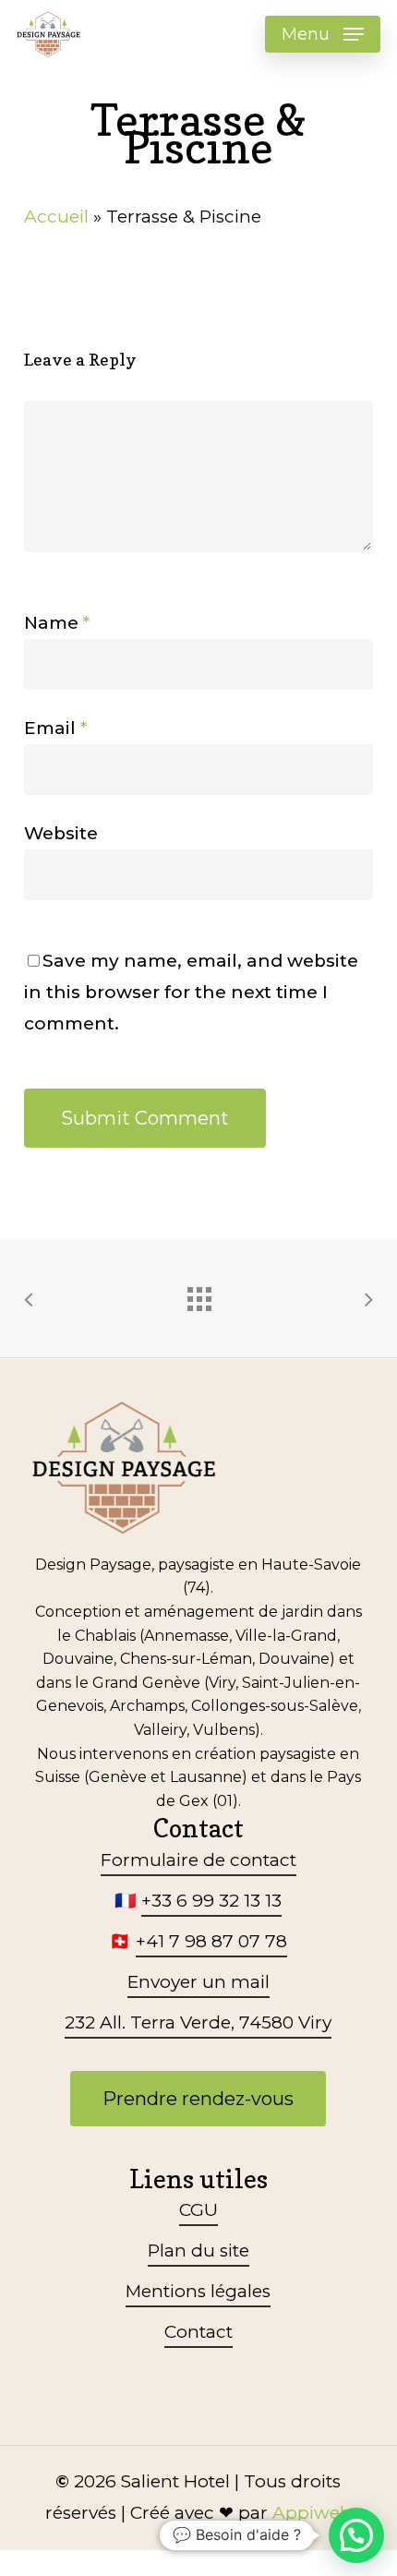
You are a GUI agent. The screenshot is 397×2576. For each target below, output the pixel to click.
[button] (323, 34)
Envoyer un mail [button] (198, 1982)
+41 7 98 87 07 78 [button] (211, 1941)
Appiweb (312, 2513)
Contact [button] (198, 2332)
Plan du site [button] (198, 2251)
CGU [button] (198, 2210)
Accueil (56, 217)
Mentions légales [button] (198, 2291)
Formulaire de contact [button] (198, 1860)
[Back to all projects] (198, 1294)
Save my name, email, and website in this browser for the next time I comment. (191, 992)
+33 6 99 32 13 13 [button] (211, 1901)
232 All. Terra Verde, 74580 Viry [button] (198, 2022)
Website (61, 833)
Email (55, 728)
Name (57, 623)
